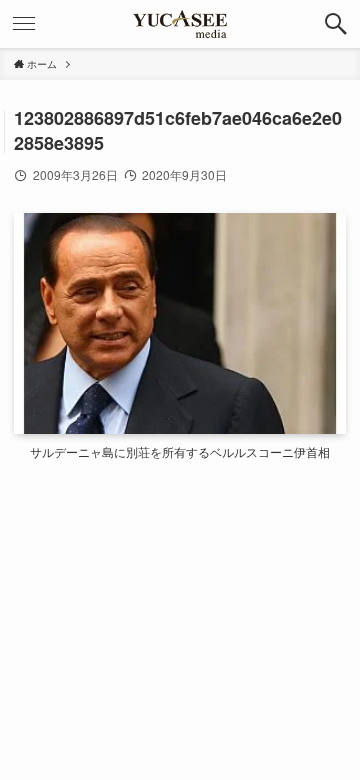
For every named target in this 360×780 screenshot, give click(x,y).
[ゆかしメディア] (180, 24)
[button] (336, 24)
